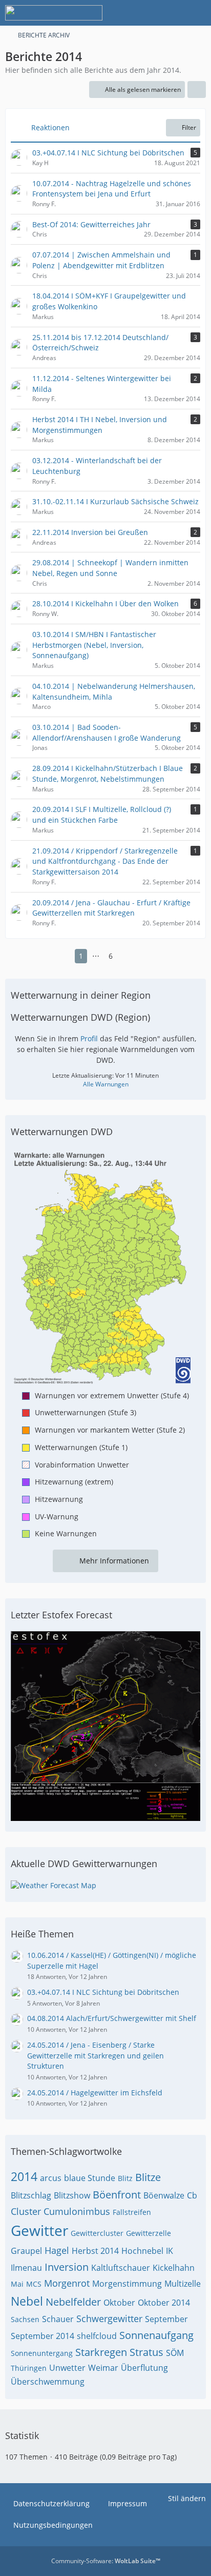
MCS (34, 2284)
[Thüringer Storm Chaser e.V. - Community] (54, 13)
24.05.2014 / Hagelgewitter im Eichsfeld (95, 2093)
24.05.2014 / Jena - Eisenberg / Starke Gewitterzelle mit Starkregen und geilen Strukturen (96, 2055)
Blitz (125, 2178)
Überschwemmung (48, 2382)
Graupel (26, 2251)
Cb (192, 2195)
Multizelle (183, 2284)
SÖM (175, 2353)
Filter (189, 127)
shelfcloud (97, 2336)
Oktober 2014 (164, 2303)
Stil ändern (187, 2498)
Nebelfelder (73, 2302)
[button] (197, 90)
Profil (89, 1038)
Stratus (146, 2352)
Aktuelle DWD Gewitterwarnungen (84, 1864)
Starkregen (101, 2352)
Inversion (67, 2267)
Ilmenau (26, 2268)
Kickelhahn (174, 2268)
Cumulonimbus (77, 2211)
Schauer (58, 2319)
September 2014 (43, 2336)
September (166, 2319)
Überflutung (144, 2368)
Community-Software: (106, 2561)
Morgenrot (67, 2283)
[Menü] (198, 13)
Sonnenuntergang (42, 2353)
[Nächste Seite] (127, 956)
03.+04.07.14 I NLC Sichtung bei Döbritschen (103, 1992)
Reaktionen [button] (50, 127)
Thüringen (29, 2368)
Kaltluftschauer (121, 2268)
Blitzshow (72, 2195)
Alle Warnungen (106, 1084)
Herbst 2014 (95, 2251)
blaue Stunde (90, 2178)
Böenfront (117, 2195)
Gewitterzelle (149, 2233)
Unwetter (67, 2368)
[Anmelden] (172, 13)
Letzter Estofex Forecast (61, 1615)
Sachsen (25, 2319)
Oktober (119, 2303)
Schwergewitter (109, 2319)
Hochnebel (142, 2251)
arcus (51, 2178)
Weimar (103, 2368)
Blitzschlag (31, 2195)
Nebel (27, 2301)
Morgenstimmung (127, 2284)
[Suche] (146, 13)
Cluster (26, 2211)
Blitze (148, 2177)
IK (170, 2251)
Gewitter (39, 2230)
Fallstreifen (132, 2212)
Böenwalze (164, 2195)
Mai (17, 2284)
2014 (24, 2176)
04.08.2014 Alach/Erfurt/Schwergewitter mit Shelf (112, 2018)
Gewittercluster (97, 2233)
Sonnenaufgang (156, 2335)
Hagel (57, 2250)
